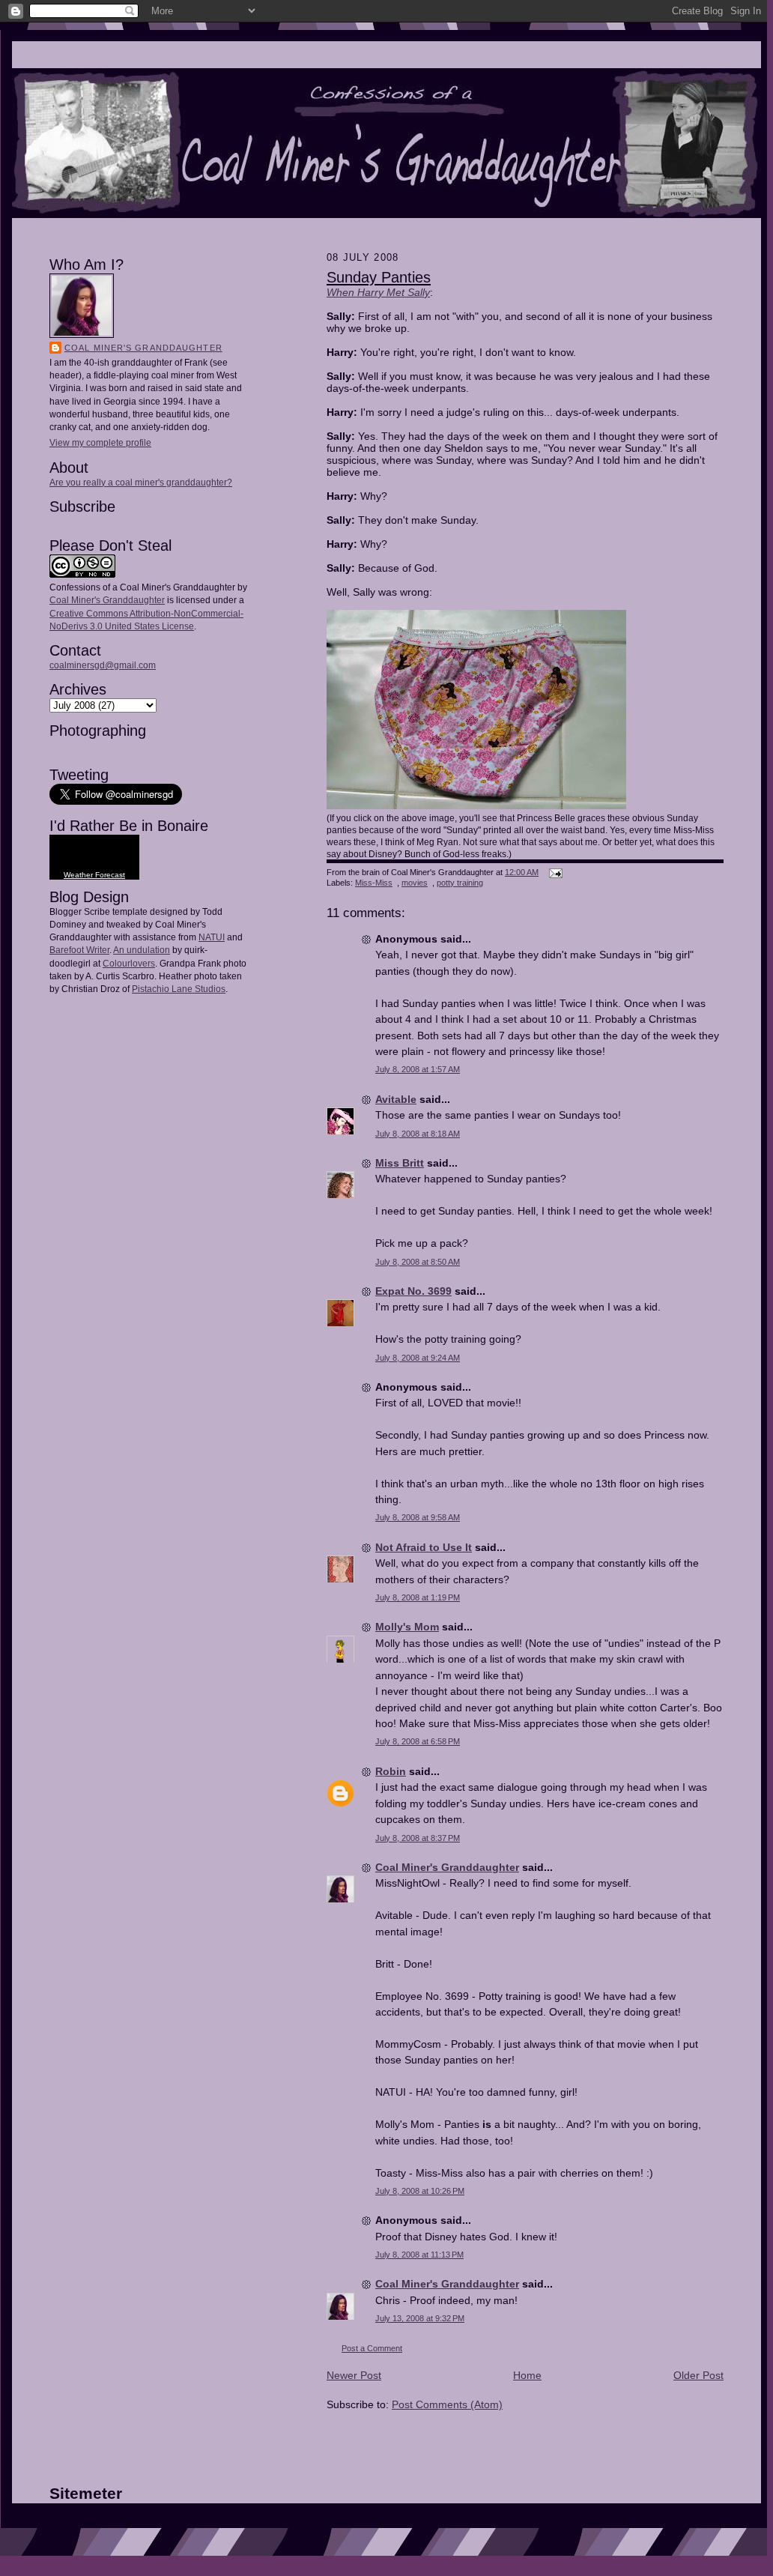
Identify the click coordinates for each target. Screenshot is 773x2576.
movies (415, 883)
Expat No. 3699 (413, 1291)
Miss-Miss (374, 883)
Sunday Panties (379, 277)
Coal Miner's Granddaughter (143, 348)
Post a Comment (372, 2348)
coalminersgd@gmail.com (103, 665)
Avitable (396, 1099)
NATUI (212, 937)
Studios (209, 989)
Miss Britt (400, 1163)
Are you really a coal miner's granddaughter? (141, 483)
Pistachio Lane (162, 989)
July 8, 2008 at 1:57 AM (418, 1069)
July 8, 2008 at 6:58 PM (418, 1741)
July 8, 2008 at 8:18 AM (418, 1134)
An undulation (142, 950)
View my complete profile (100, 443)
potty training (460, 883)
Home (527, 2375)
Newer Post (354, 2375)
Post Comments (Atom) (447, 2404)
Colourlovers (129, 964)
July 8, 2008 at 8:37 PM (418, 1838)
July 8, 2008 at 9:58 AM (418, 1517)
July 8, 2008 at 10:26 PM (420, 2191)
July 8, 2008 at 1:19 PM (418, 1597)
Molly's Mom (407, 1627)
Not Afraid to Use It (424, 1547)
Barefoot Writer (79, 950)
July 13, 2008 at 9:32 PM (420, 2318)
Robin (391, 1771)
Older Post (698, 2375)
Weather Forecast (94, 875)
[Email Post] (554, 872)
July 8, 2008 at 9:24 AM (418, 1358)
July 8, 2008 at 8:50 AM (418, 1262)
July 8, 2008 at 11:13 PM (419, 2255)
